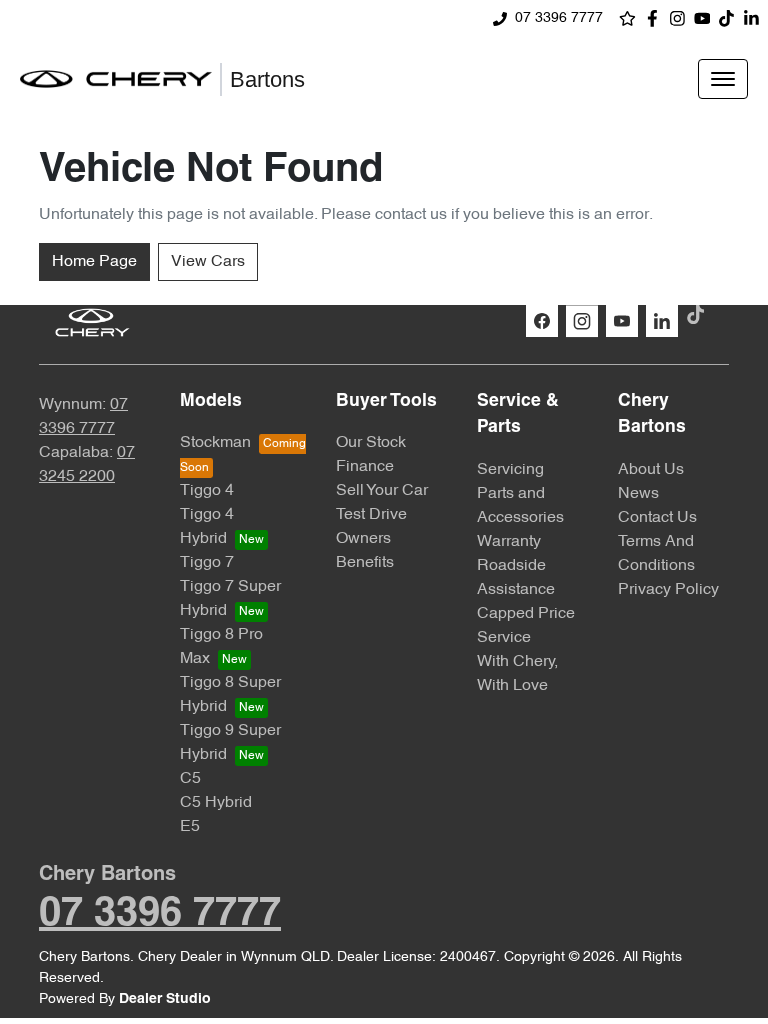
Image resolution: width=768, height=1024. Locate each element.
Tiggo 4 (207, 491)
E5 (190, 827)
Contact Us (657, 518)
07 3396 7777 (559, 18)
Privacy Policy (668, 590)
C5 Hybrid (216, 803)
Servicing (510, 470)
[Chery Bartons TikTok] (699, 314)
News (638, 494)
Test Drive (371, 515)
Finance (365, 467)
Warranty (509, 542)
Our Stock (371, 443)
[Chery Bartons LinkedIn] (755, 18)
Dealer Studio (165, 999)
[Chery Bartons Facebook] (656, 18)
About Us (651, 470)
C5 (190, 779)
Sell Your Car (382, 491)
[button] (723, 79)
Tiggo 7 (207, 563)
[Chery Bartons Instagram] (681, 18)
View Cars (208, 262)
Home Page (94, 262)
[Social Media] (730, 18)
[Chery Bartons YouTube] (706, 18)
